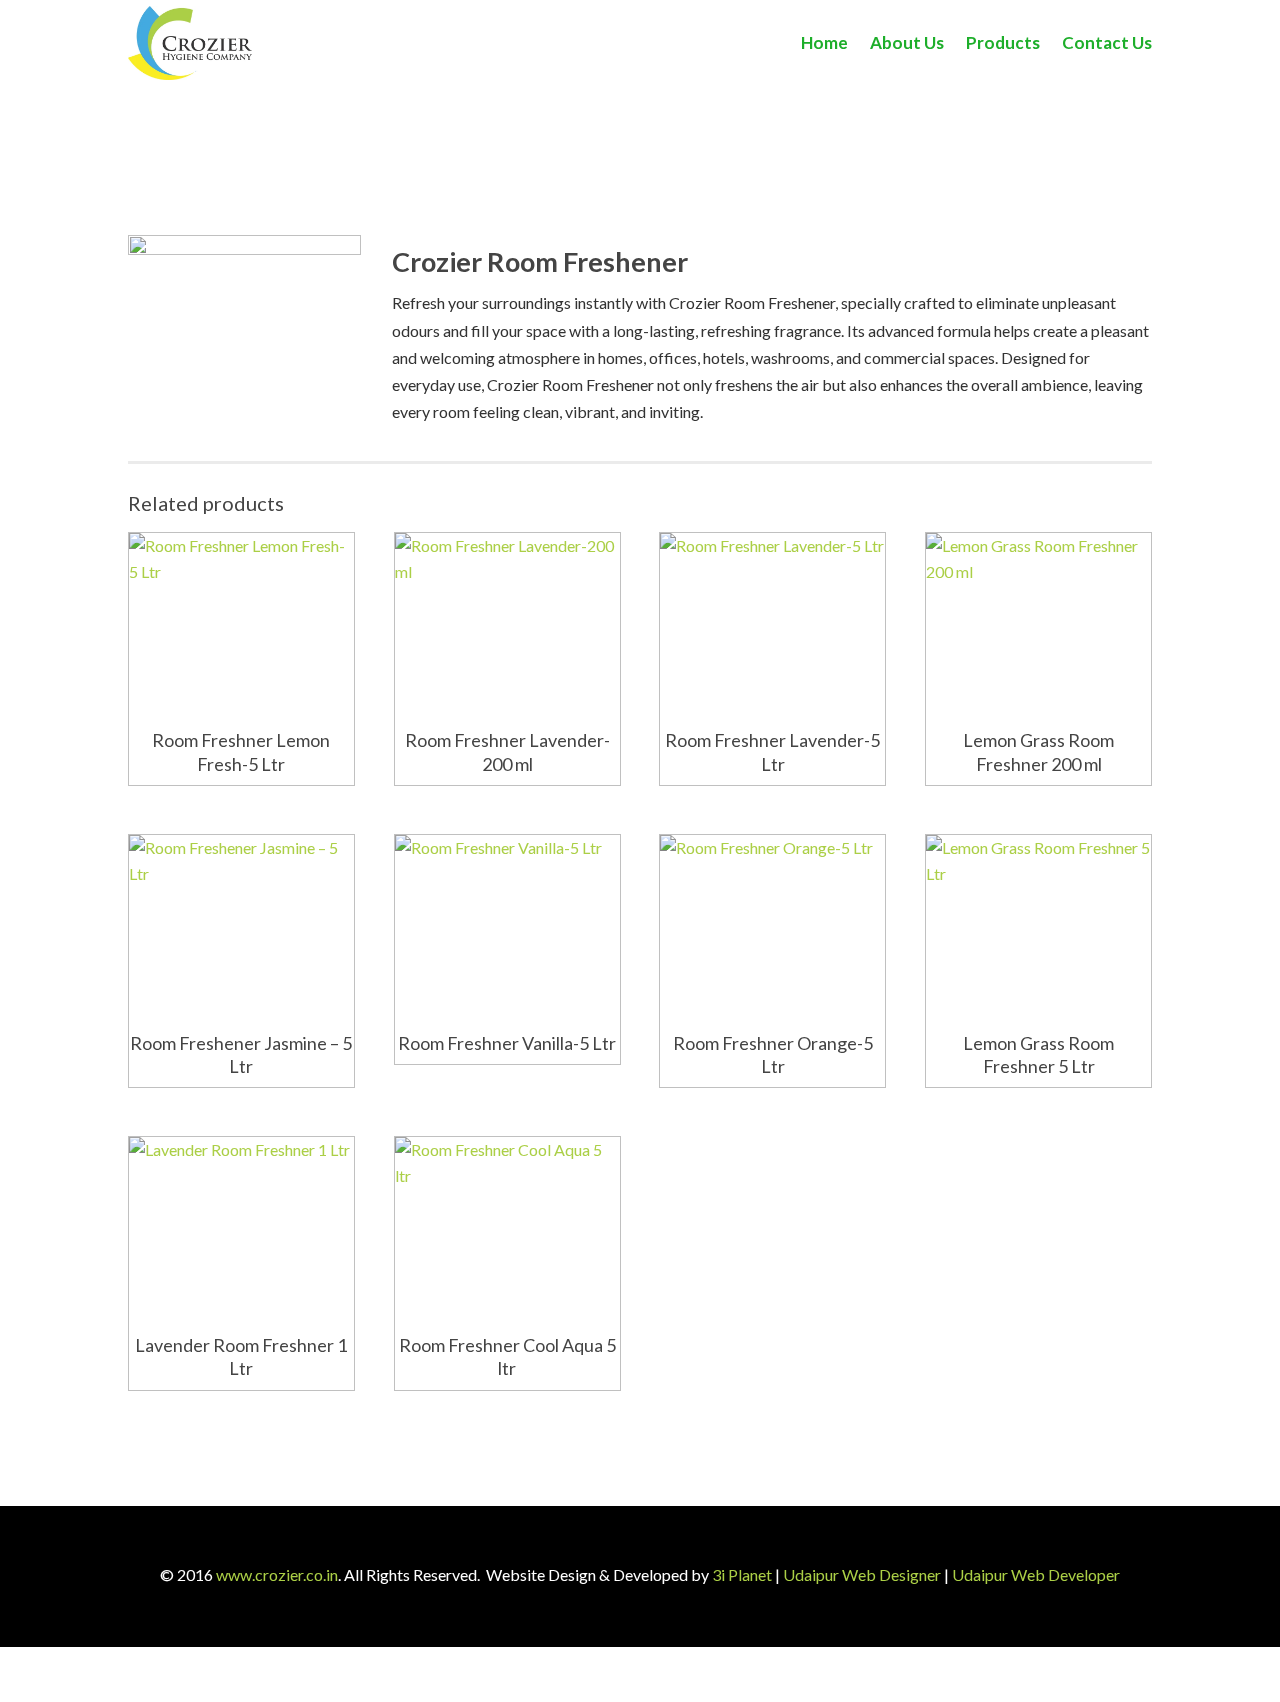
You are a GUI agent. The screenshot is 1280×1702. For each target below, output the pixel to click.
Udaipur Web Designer (862, 1574)
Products (1003, 42)
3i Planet (742, 1574)
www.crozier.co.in (277, 1574)
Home (824, 42)
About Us (907, 42)
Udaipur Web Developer (1036, 1574)
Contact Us (1107, 42)
